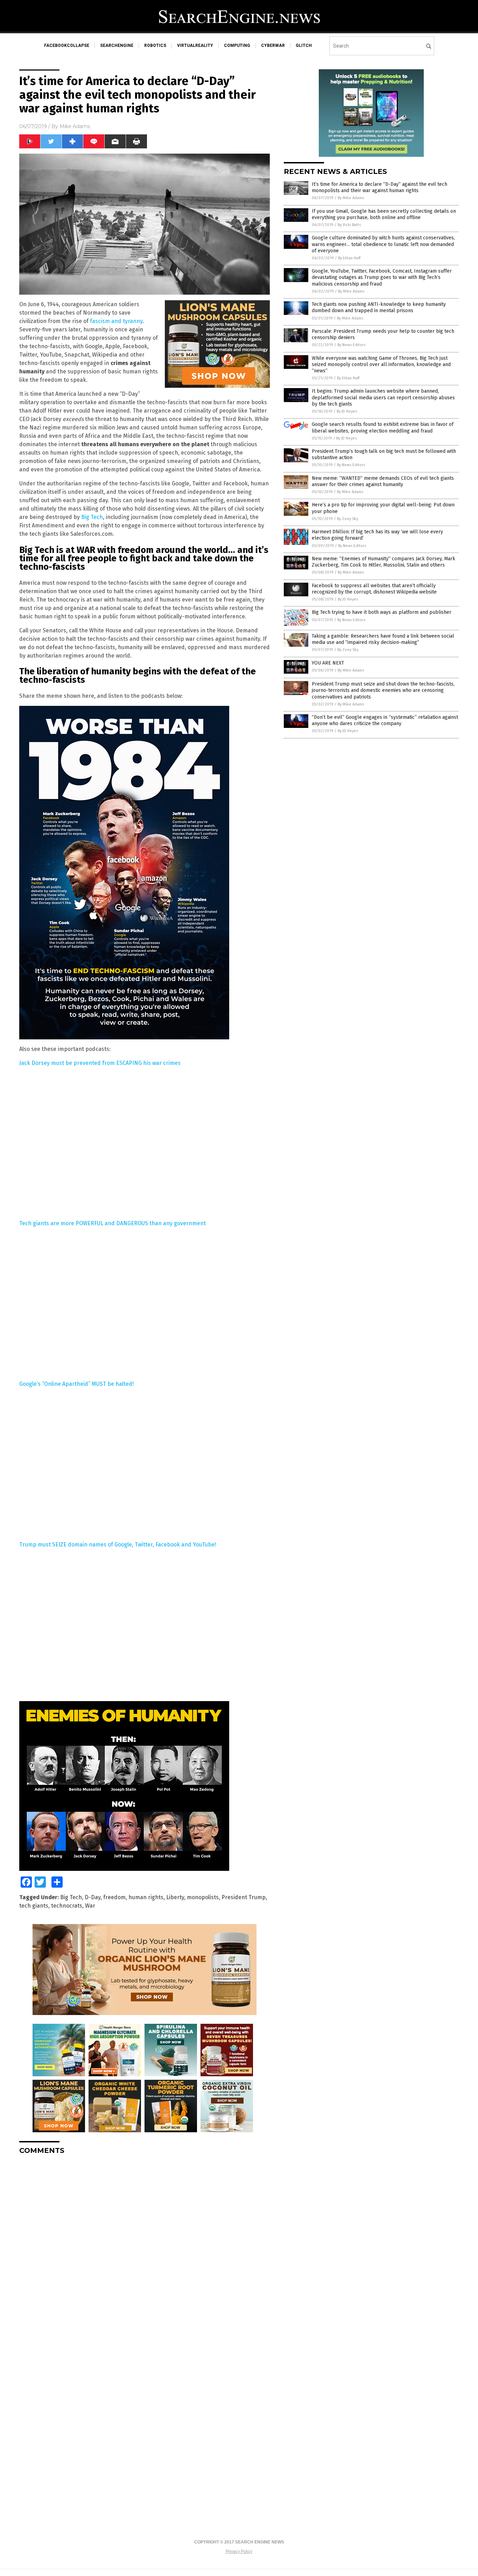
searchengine (117, 45)
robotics (155, 45)
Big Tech (92, 517)
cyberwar (273, 45)
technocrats (67, 1906)
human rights (146, 1897)
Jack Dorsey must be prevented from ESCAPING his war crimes (100, 1063)
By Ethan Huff (349, 258)
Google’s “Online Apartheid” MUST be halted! (76, 1384)
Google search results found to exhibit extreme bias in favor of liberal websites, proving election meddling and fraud (383, 427)
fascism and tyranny (116, 321)
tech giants (34, 1906)
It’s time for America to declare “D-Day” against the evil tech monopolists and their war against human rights (379, 187)
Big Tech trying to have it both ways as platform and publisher (382, 612)
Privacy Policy (239, 2552)
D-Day (93, 1897)
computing (237, 45)
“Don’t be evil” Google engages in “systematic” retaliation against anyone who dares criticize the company (385, 720)
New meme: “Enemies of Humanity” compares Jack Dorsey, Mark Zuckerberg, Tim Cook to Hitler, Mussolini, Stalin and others (384, 562)
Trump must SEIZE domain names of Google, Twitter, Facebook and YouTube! (118, 1545)
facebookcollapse (67, 45)
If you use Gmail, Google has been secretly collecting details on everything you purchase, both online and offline (384, 214)
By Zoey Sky (347, 519)
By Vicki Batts (349, 225)
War (90, 1906)
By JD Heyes (347, 411)
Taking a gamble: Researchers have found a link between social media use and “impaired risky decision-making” (383, 639)
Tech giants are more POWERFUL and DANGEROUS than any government (113, 1223)
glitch (304, 45)
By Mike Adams (351, 198)
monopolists (203, 1897)
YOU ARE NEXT (328, 663)
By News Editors (351, 345)
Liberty (175, 1897)
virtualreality (195, 45)
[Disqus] (145, 2248)
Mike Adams (75, 126)
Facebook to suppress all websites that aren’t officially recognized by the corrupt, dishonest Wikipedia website (374, 589)
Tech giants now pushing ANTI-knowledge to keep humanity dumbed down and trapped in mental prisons (379, 307)
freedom (114, 1897)
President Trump (244, 1897)
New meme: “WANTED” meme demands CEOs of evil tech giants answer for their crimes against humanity (383, 481)
